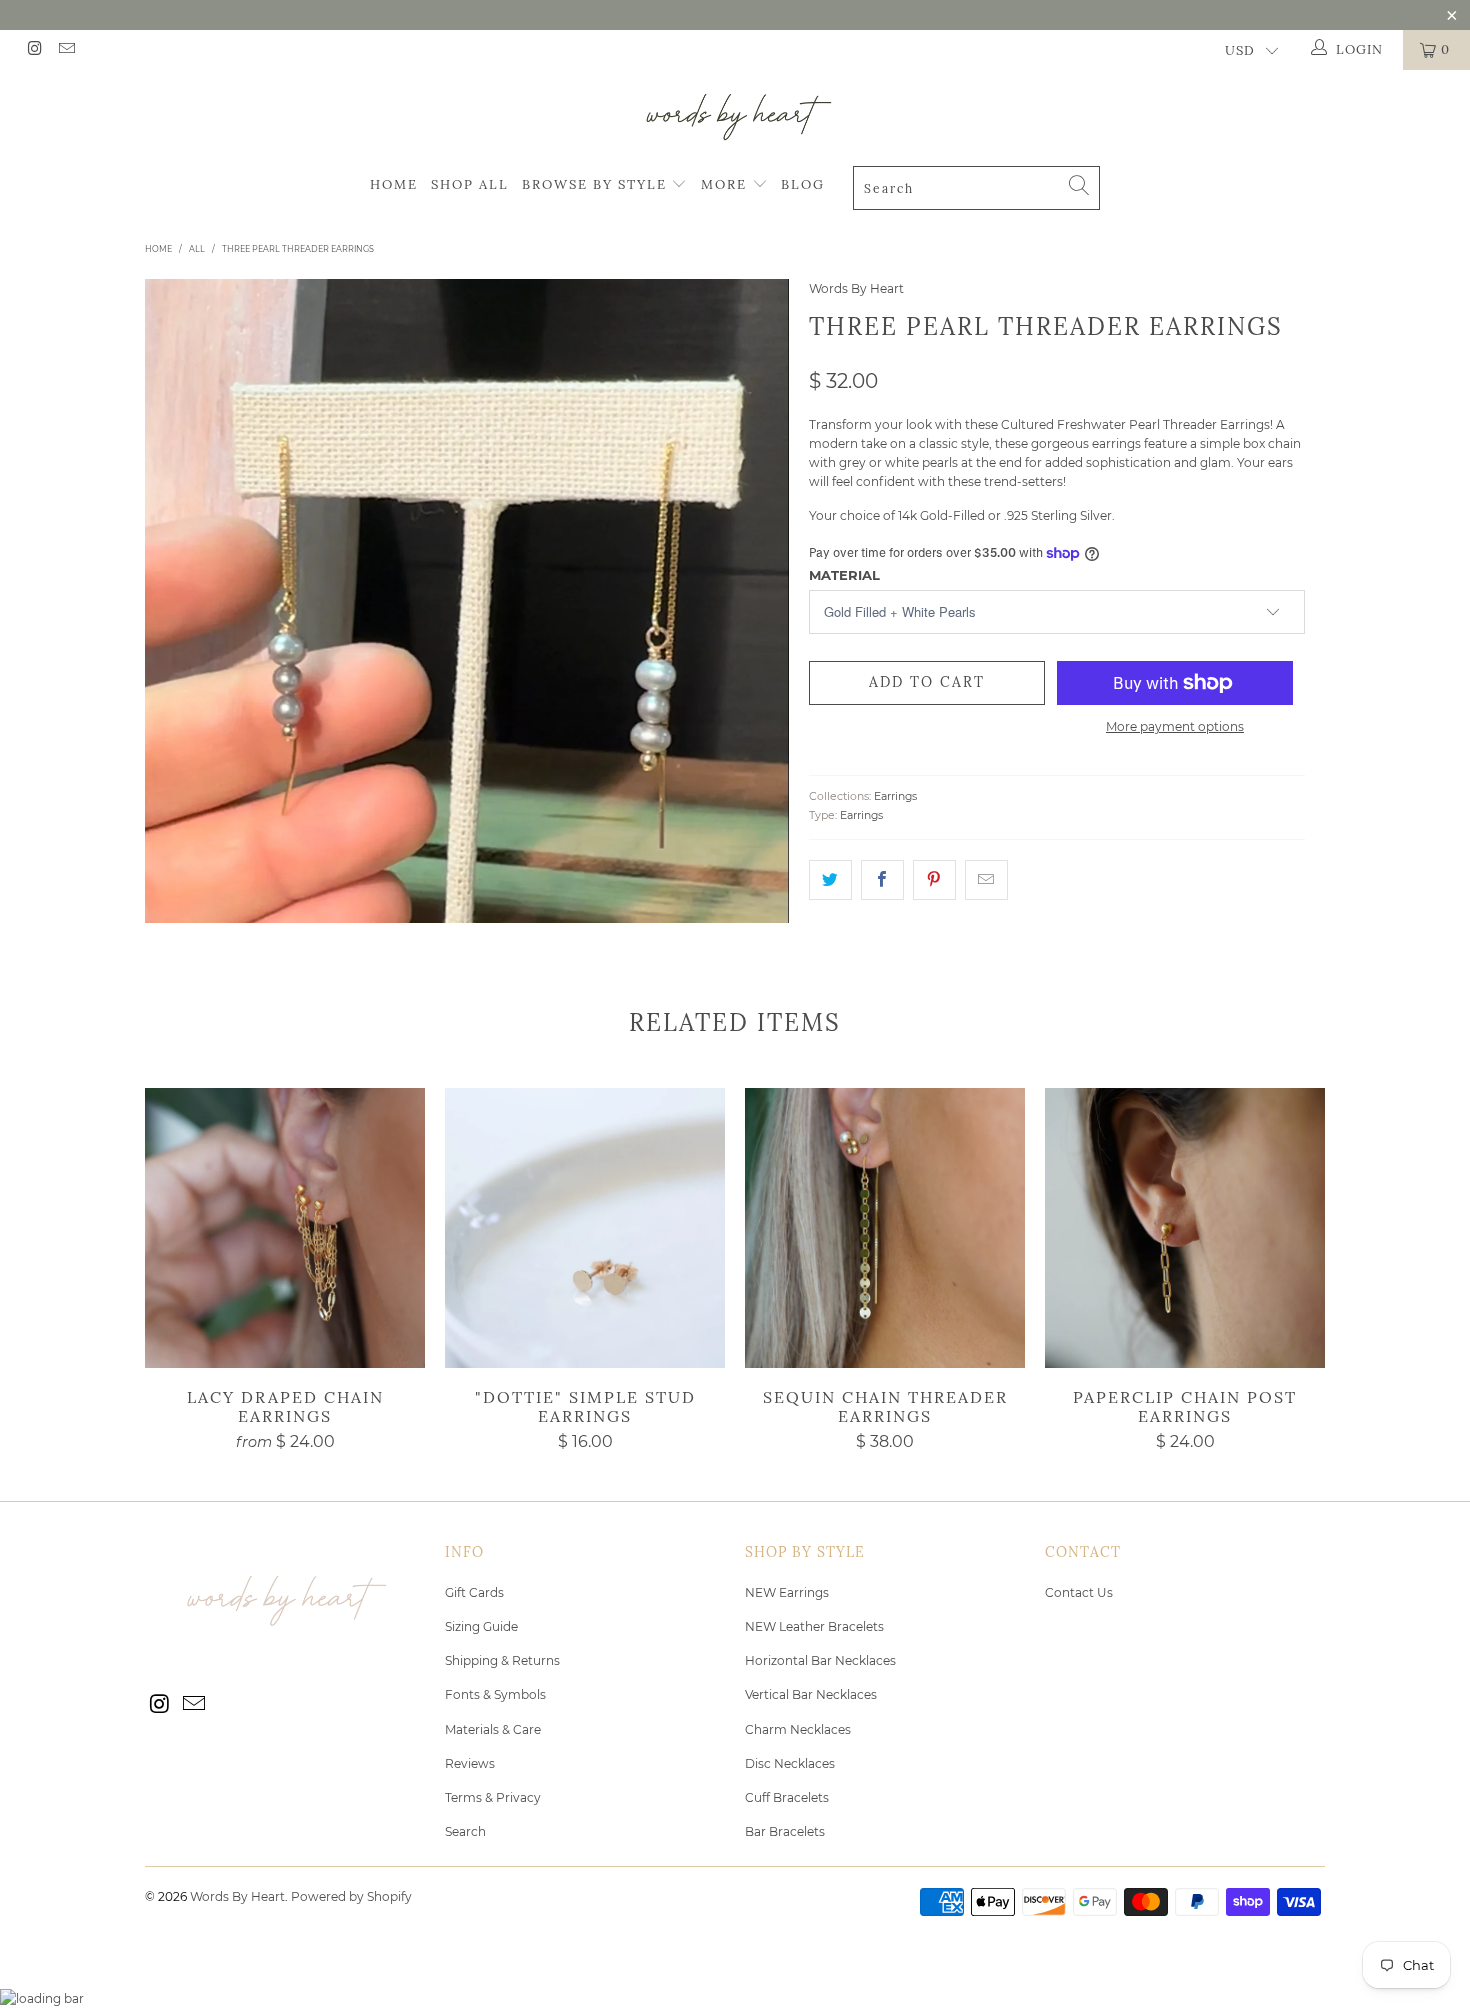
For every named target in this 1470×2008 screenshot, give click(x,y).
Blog (803, 184)
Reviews (470, 1763)
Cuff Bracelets (787, 1797)
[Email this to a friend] (986, 879)
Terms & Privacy (493, 1797)
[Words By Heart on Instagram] (34, 50)
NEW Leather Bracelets (814, 1626)
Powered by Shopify (351, 1896)
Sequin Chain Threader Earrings (885, 1228)
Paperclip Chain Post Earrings (1185, 1228)
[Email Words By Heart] (65, 50)
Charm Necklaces (798, 1729)
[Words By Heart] (735, 116)
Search (465, 1831)
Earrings (895, 796)
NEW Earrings (787, 1592)
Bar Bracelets (785, 1831)
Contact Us (1079, 1592)
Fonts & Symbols (495, 1694)
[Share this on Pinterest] (934, 879)
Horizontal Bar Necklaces (820, 1660)
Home (394, 184)
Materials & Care (493, 1729)
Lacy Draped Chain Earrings (285, 1228)
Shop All (470, 184)
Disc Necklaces (790, 1763)
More (726, 184)
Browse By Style (597, 184)
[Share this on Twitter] (830, 879)
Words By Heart (856, 288)
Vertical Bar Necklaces (811, 1694)
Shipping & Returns (502, 1660)
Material (844, 575)
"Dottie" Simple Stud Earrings (585, 1228)
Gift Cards (474, 1592)
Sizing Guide (481, 1626)
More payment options (1175, 726)
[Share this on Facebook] (882, 879)
